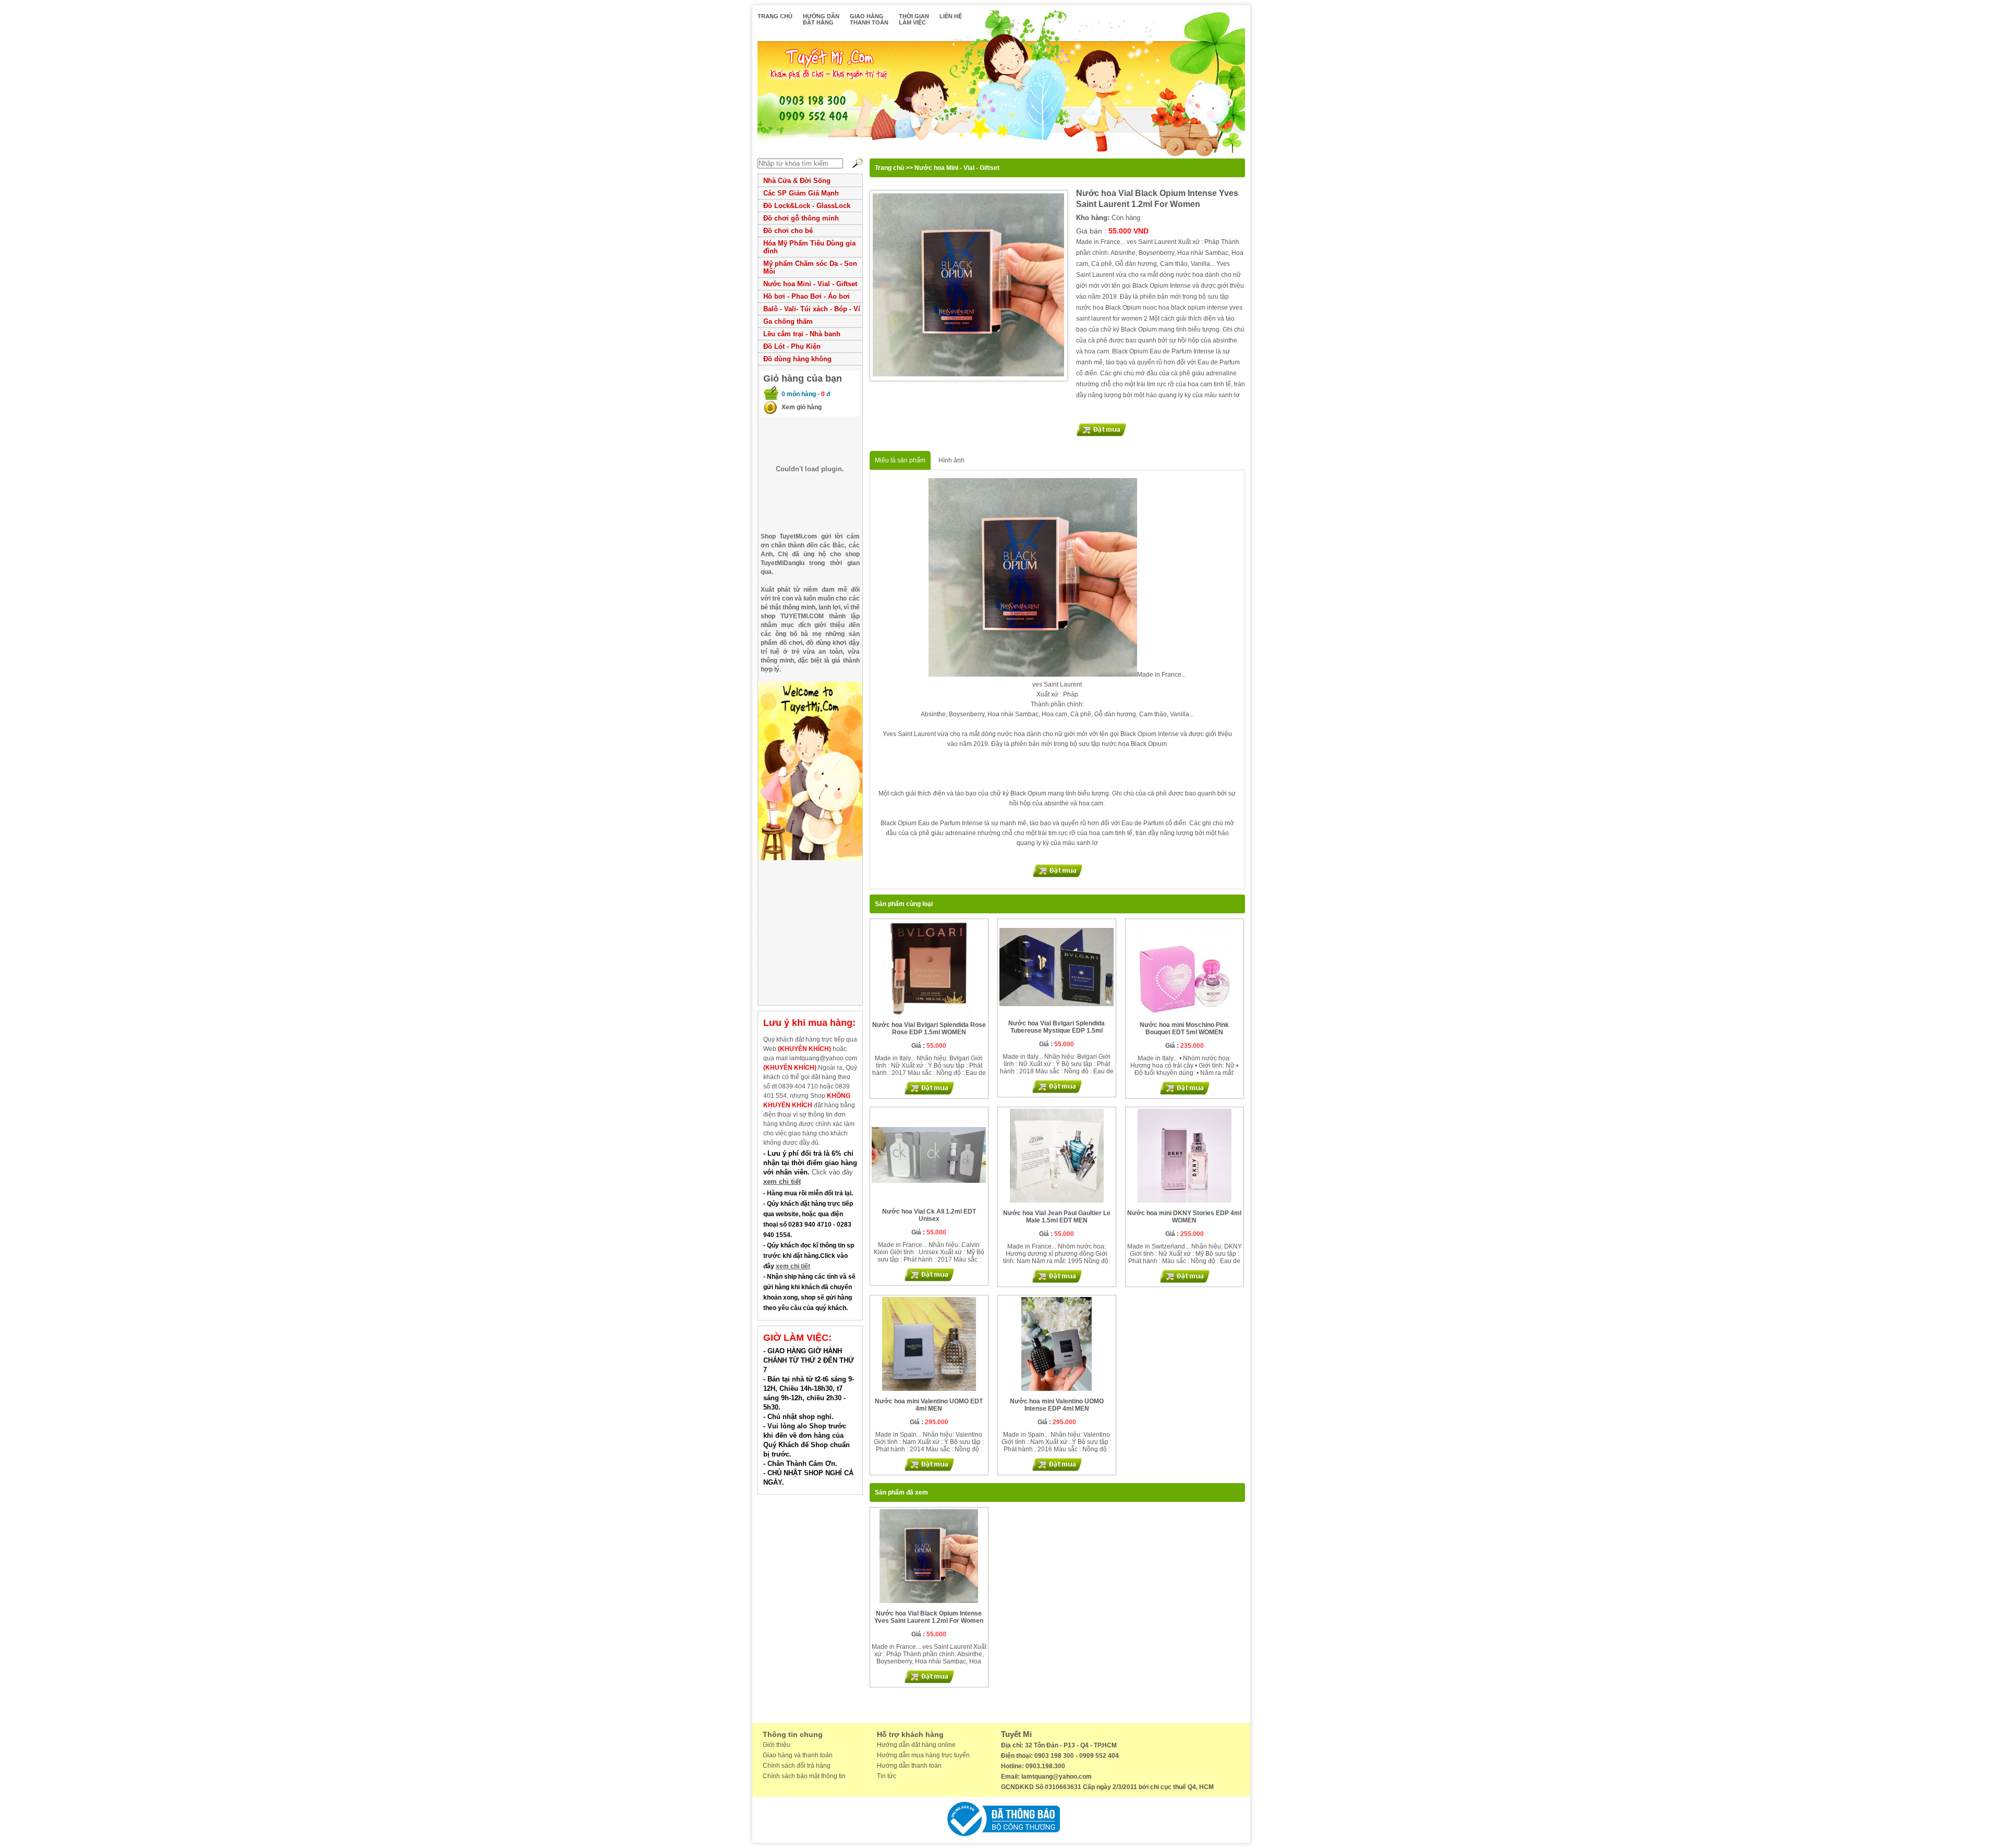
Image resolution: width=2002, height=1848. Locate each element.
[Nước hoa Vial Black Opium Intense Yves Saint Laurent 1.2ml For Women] (969, 286)
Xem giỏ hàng (802, 407)
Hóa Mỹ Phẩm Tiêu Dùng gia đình (809, 247)
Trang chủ (889, 168)
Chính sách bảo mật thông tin (804, 1776)
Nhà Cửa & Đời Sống (797, 181)
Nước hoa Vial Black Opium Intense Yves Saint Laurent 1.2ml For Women (929, 1617)
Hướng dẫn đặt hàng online (916, 1745)
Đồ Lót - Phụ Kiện (792, 346)
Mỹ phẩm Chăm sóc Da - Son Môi (810, 267)
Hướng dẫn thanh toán (909, 1766)
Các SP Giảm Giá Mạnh (801, 193)
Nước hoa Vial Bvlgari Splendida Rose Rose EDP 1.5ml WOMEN (929, 1029)
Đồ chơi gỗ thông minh (801, 218)
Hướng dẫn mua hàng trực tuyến (923, 1755)
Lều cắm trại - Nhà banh (802, 334)
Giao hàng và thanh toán (798, 1755)
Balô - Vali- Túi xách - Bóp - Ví (812, 309)
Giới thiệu (777, 1745)
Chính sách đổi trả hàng (797, 1766)
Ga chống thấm (788, 321)
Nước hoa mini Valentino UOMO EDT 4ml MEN (929, 1405)
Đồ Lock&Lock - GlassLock (807, 206)
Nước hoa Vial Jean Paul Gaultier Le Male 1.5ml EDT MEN (1057, 1217)
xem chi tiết (782, 1182)
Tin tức (887, 1776)
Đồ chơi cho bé (788, 231)
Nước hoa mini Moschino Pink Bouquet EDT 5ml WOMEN (1184, 1029)
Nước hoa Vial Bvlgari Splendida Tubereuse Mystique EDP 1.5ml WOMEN (1057, 1031)
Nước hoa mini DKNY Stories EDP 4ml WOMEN (1184, 1217)
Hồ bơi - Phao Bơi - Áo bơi (807, 296)
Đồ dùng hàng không (797, 359)
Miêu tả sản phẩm (900, 460)
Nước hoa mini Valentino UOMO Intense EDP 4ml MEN (1057, 1405)
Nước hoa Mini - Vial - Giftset (810, 284)
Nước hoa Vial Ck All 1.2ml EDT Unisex (929, 1215)
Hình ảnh (951, 460)
